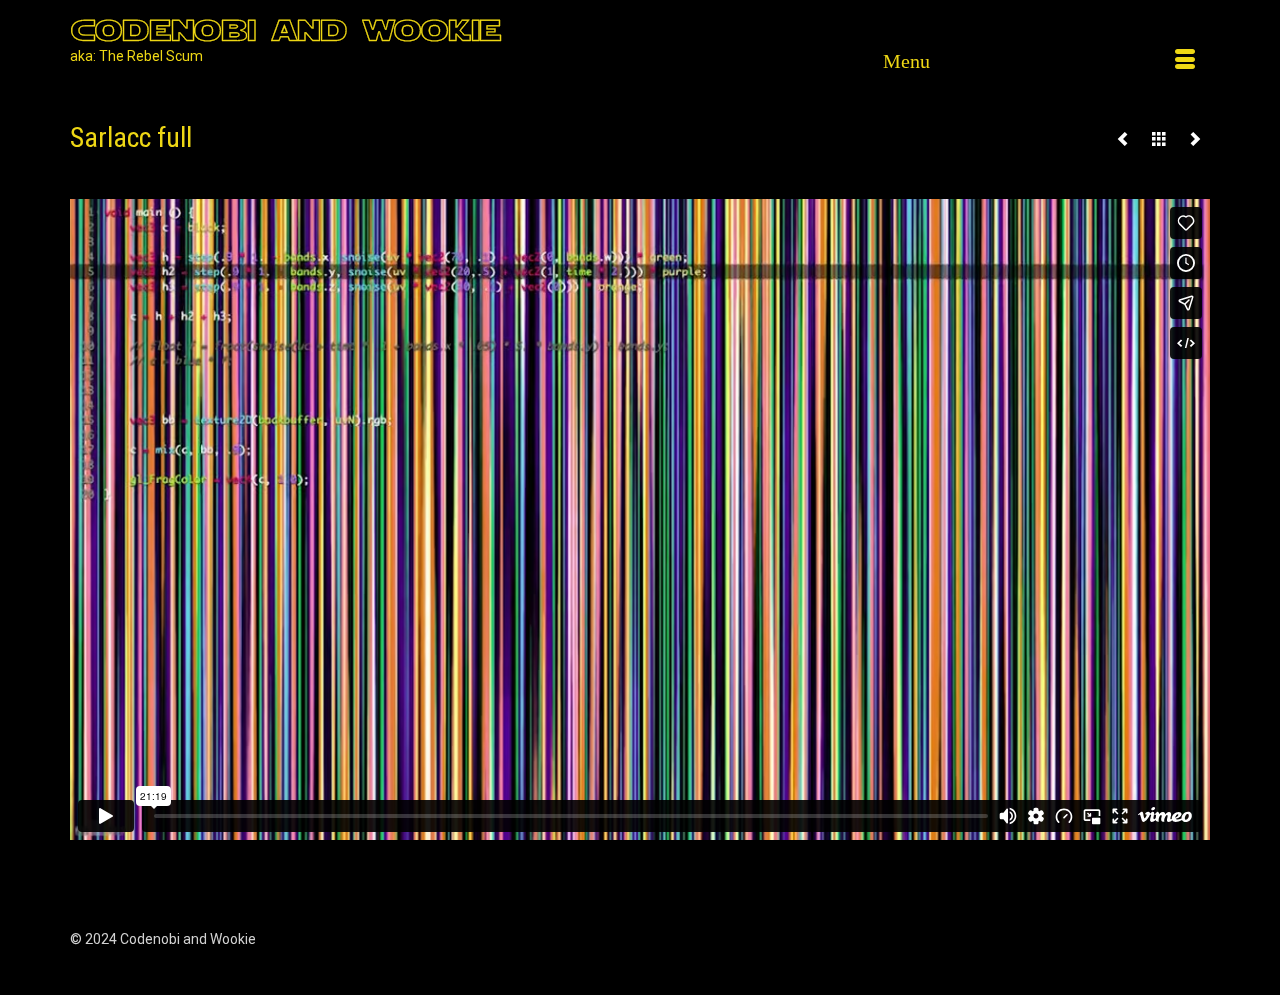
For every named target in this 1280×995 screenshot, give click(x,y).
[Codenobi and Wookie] (347, 28)
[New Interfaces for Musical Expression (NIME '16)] (1123, 139)
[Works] (1159, 139)
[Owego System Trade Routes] (1195, 139)
